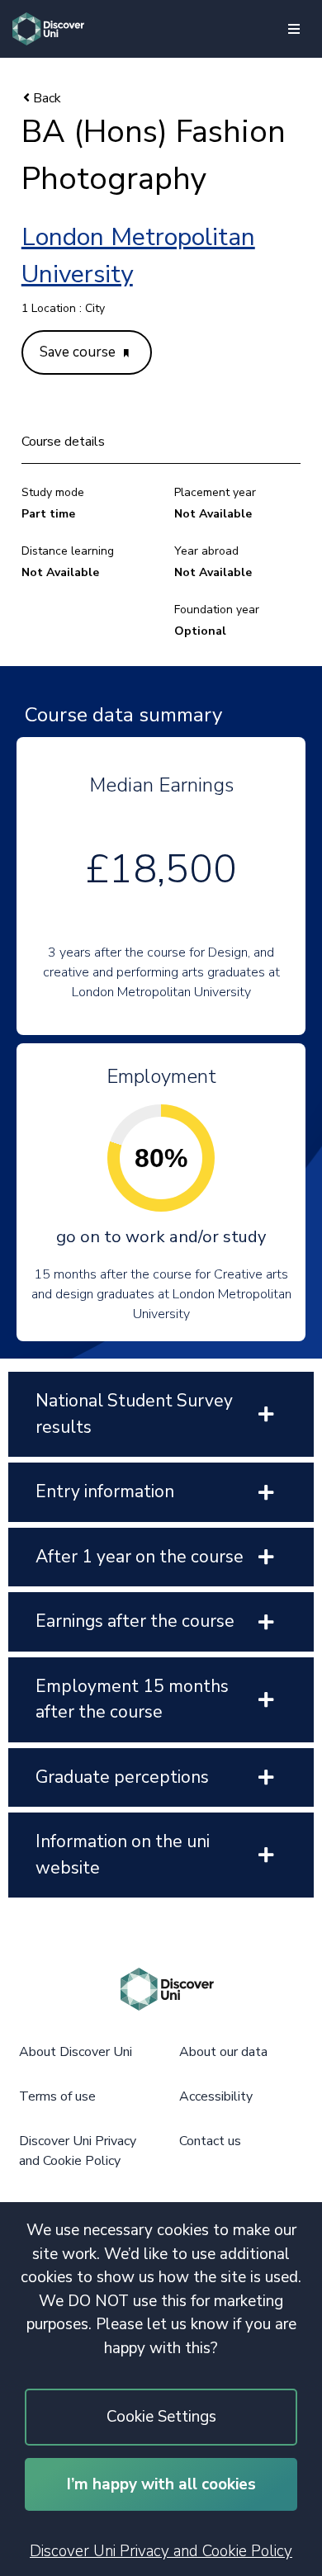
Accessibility (216, 2096)
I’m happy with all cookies (161, 2484)
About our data (223, 2052)
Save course (79, 352)
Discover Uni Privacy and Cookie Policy (161, 2551)
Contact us (210, 2141)
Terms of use (57, 2096)
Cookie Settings (161, 2417)
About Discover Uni (76, 2052)
